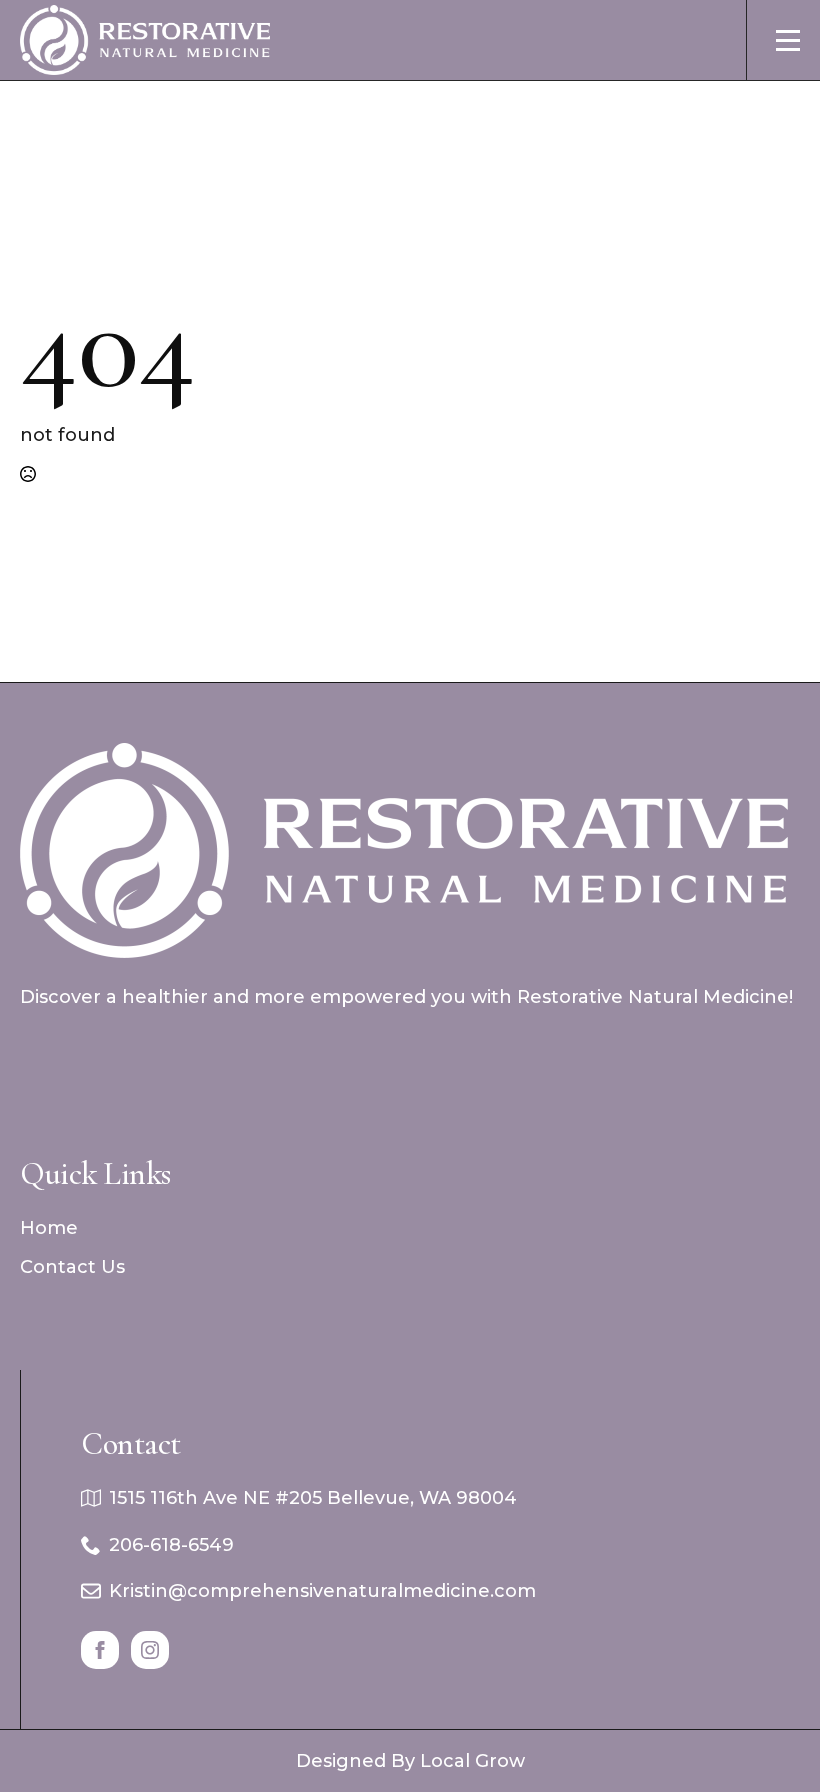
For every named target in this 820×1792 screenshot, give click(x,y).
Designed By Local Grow (410, 1761)
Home (49, 1228)
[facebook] (100, 1650)
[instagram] (150, 1650)
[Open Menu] (788, 40)
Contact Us (72, 1267)
